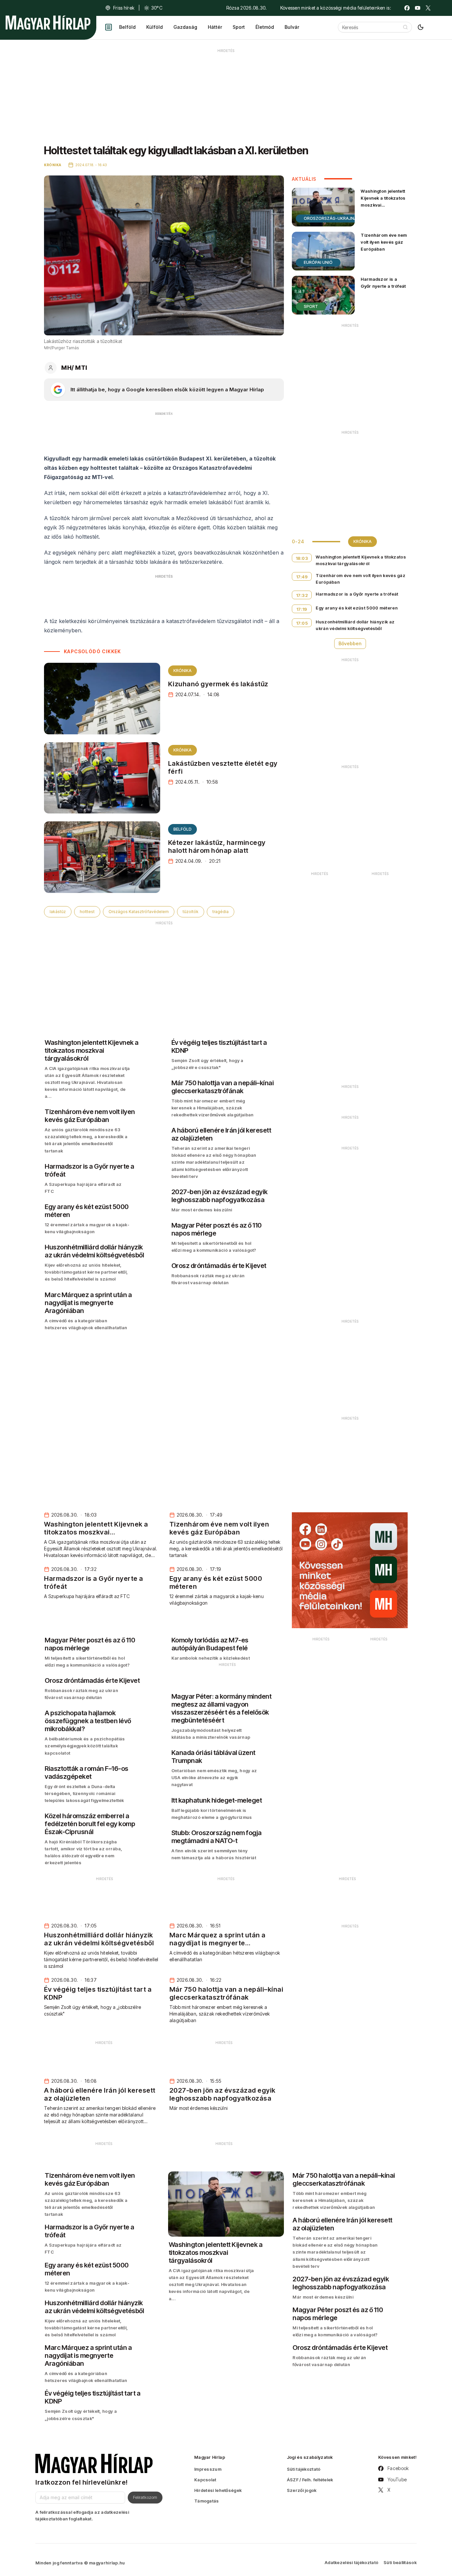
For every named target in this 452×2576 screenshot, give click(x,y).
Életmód (265, 27)
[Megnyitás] (109, 27)
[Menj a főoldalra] (48, 23)
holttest (87, 912)
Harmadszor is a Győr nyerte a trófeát (383, 283)
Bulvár (292, 27)
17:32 (302, 595)
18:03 (302, 558)
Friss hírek (124, 8)
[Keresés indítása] (405, 27)
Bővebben (350, 643)
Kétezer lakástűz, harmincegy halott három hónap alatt (217, 847)
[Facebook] (407, 8)
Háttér (215, 27)
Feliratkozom (145, 2497)
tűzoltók (191, 912)
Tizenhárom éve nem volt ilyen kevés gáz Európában (384, 242)
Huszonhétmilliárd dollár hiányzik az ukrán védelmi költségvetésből (355, 625)
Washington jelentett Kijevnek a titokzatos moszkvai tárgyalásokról (383, 201)
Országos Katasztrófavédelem (139, 912)
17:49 (302, 577)
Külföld (155, 27)
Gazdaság (185, 27)
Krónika (182, 671)
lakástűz (58, 912)
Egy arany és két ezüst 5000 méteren (357, 608)
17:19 (302, 609)
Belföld (127, 27)
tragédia (221, 912)
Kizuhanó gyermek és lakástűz (218, 684)
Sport (239, 27)
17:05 (302, 623)
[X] (428, 8)
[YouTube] (418, 8)
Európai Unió (318, 262)
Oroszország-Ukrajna (330, 218)
